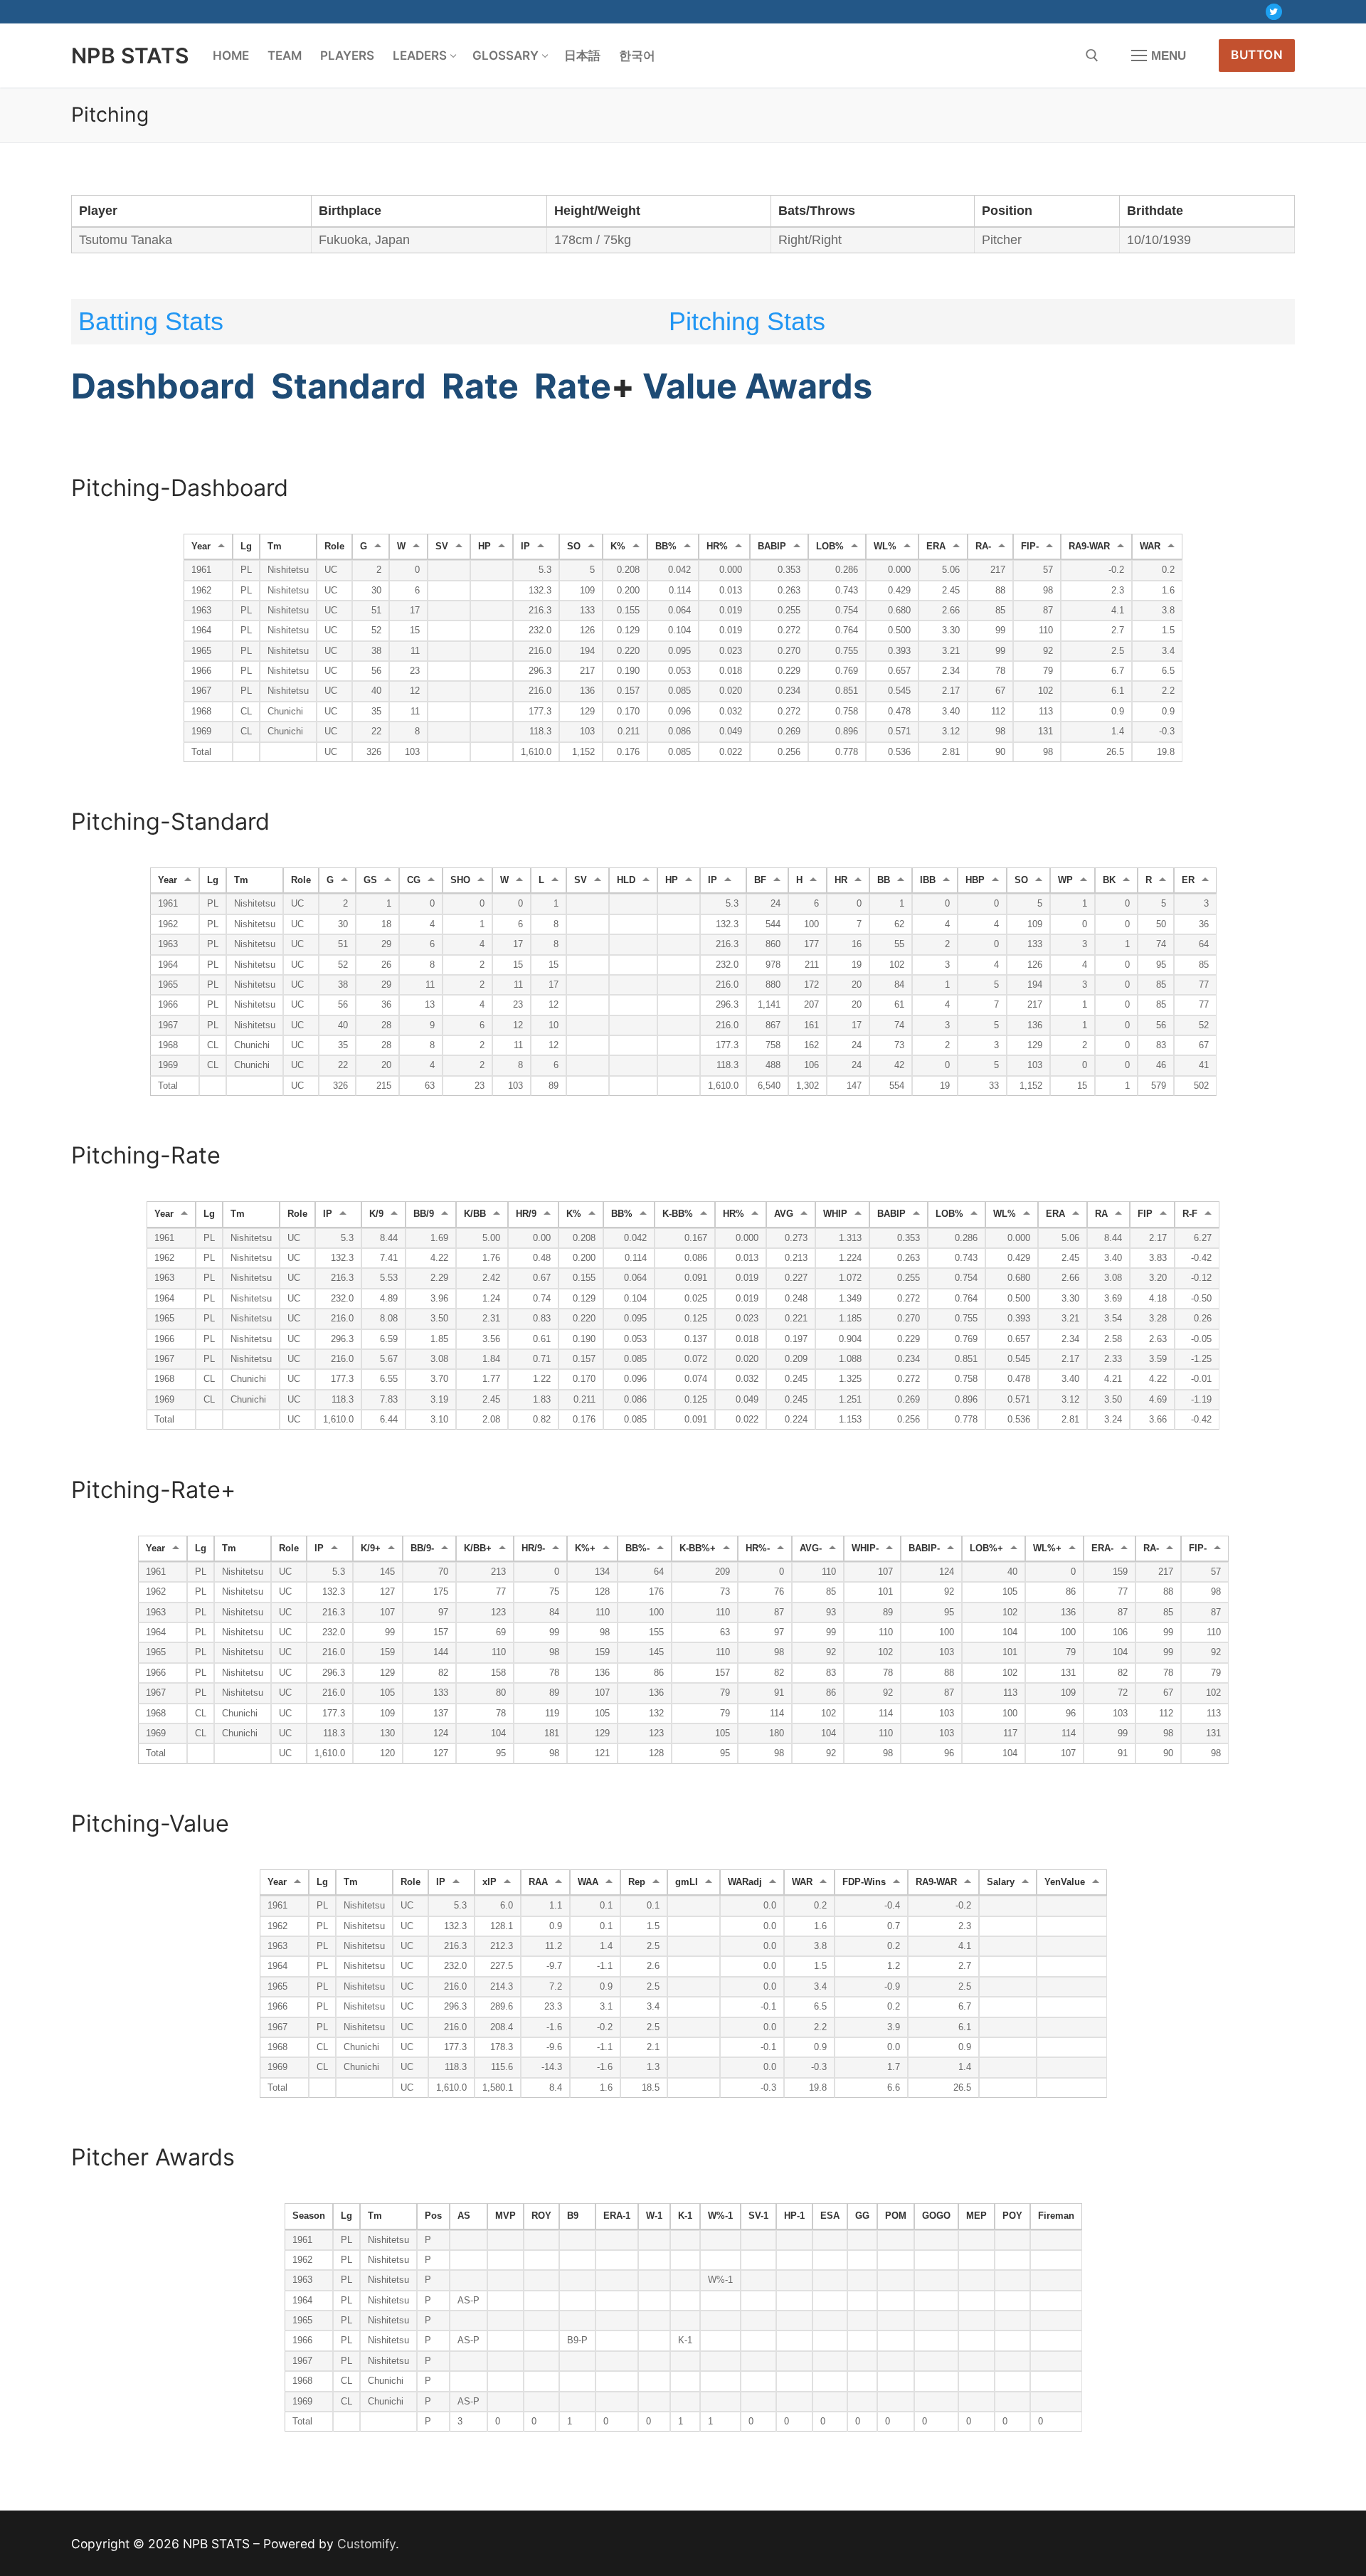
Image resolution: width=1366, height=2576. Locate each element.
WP (1065, 880)
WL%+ (1047, 1548)
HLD (626, 880)
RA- (983, 547)
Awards (809, 386)
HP (485, 547)
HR (841, 880)
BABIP (772, 547)
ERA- (1102, 1548)
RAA (538, 1882)
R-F (1190, 1214)
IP (525, 547)
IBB (928, 880)
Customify (366, 2544)
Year (201, 547)
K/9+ (371, 1548)
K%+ (585, 1548)
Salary (1001, 1882)
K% (618, 547)
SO (574, 547)
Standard (349, 386)
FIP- (1030, 547)
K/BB (475, 1214)
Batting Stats (151, 321)
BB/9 (424, 1214)
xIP (489, 1882)
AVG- (811, 1548)
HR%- (758, 1548)
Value (690, 386)
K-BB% (678, 1214)
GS (370, 880)
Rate (480, 386)
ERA (936, 547)
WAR (1150, 547)
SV (442, 547)
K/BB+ (478, 1548)
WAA (588, 1882)
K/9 (376, 1214)
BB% (666, 547)
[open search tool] (1092, 56)
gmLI (687, 1882)
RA (1101, 1214)
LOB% (830, 547)
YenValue (1065, 1882)
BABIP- (924, 1548)
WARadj (745, 1882)
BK (1109, 880)
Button (1257, 55)
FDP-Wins (864, 1882)
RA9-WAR (1089, 547)
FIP (1145, 1214)
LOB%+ (986, 1548)
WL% (885, 547)
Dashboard (163, 386)
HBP (975, 880)
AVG (784, 1214)
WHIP (835, 1214)
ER (1188, 880)
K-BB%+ (698, 1548)
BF (760, 880)
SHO (460, 880)
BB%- (637, 1548)
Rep (637, 1882)
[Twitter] (1274, 12)
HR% (717, 547)
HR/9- (533, 1548)
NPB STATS (130, 56)
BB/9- (422, 1548)
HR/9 (526, 1214)
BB (884, 880)
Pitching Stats (747, 321)
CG (414, 880)
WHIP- (865, 1548)
